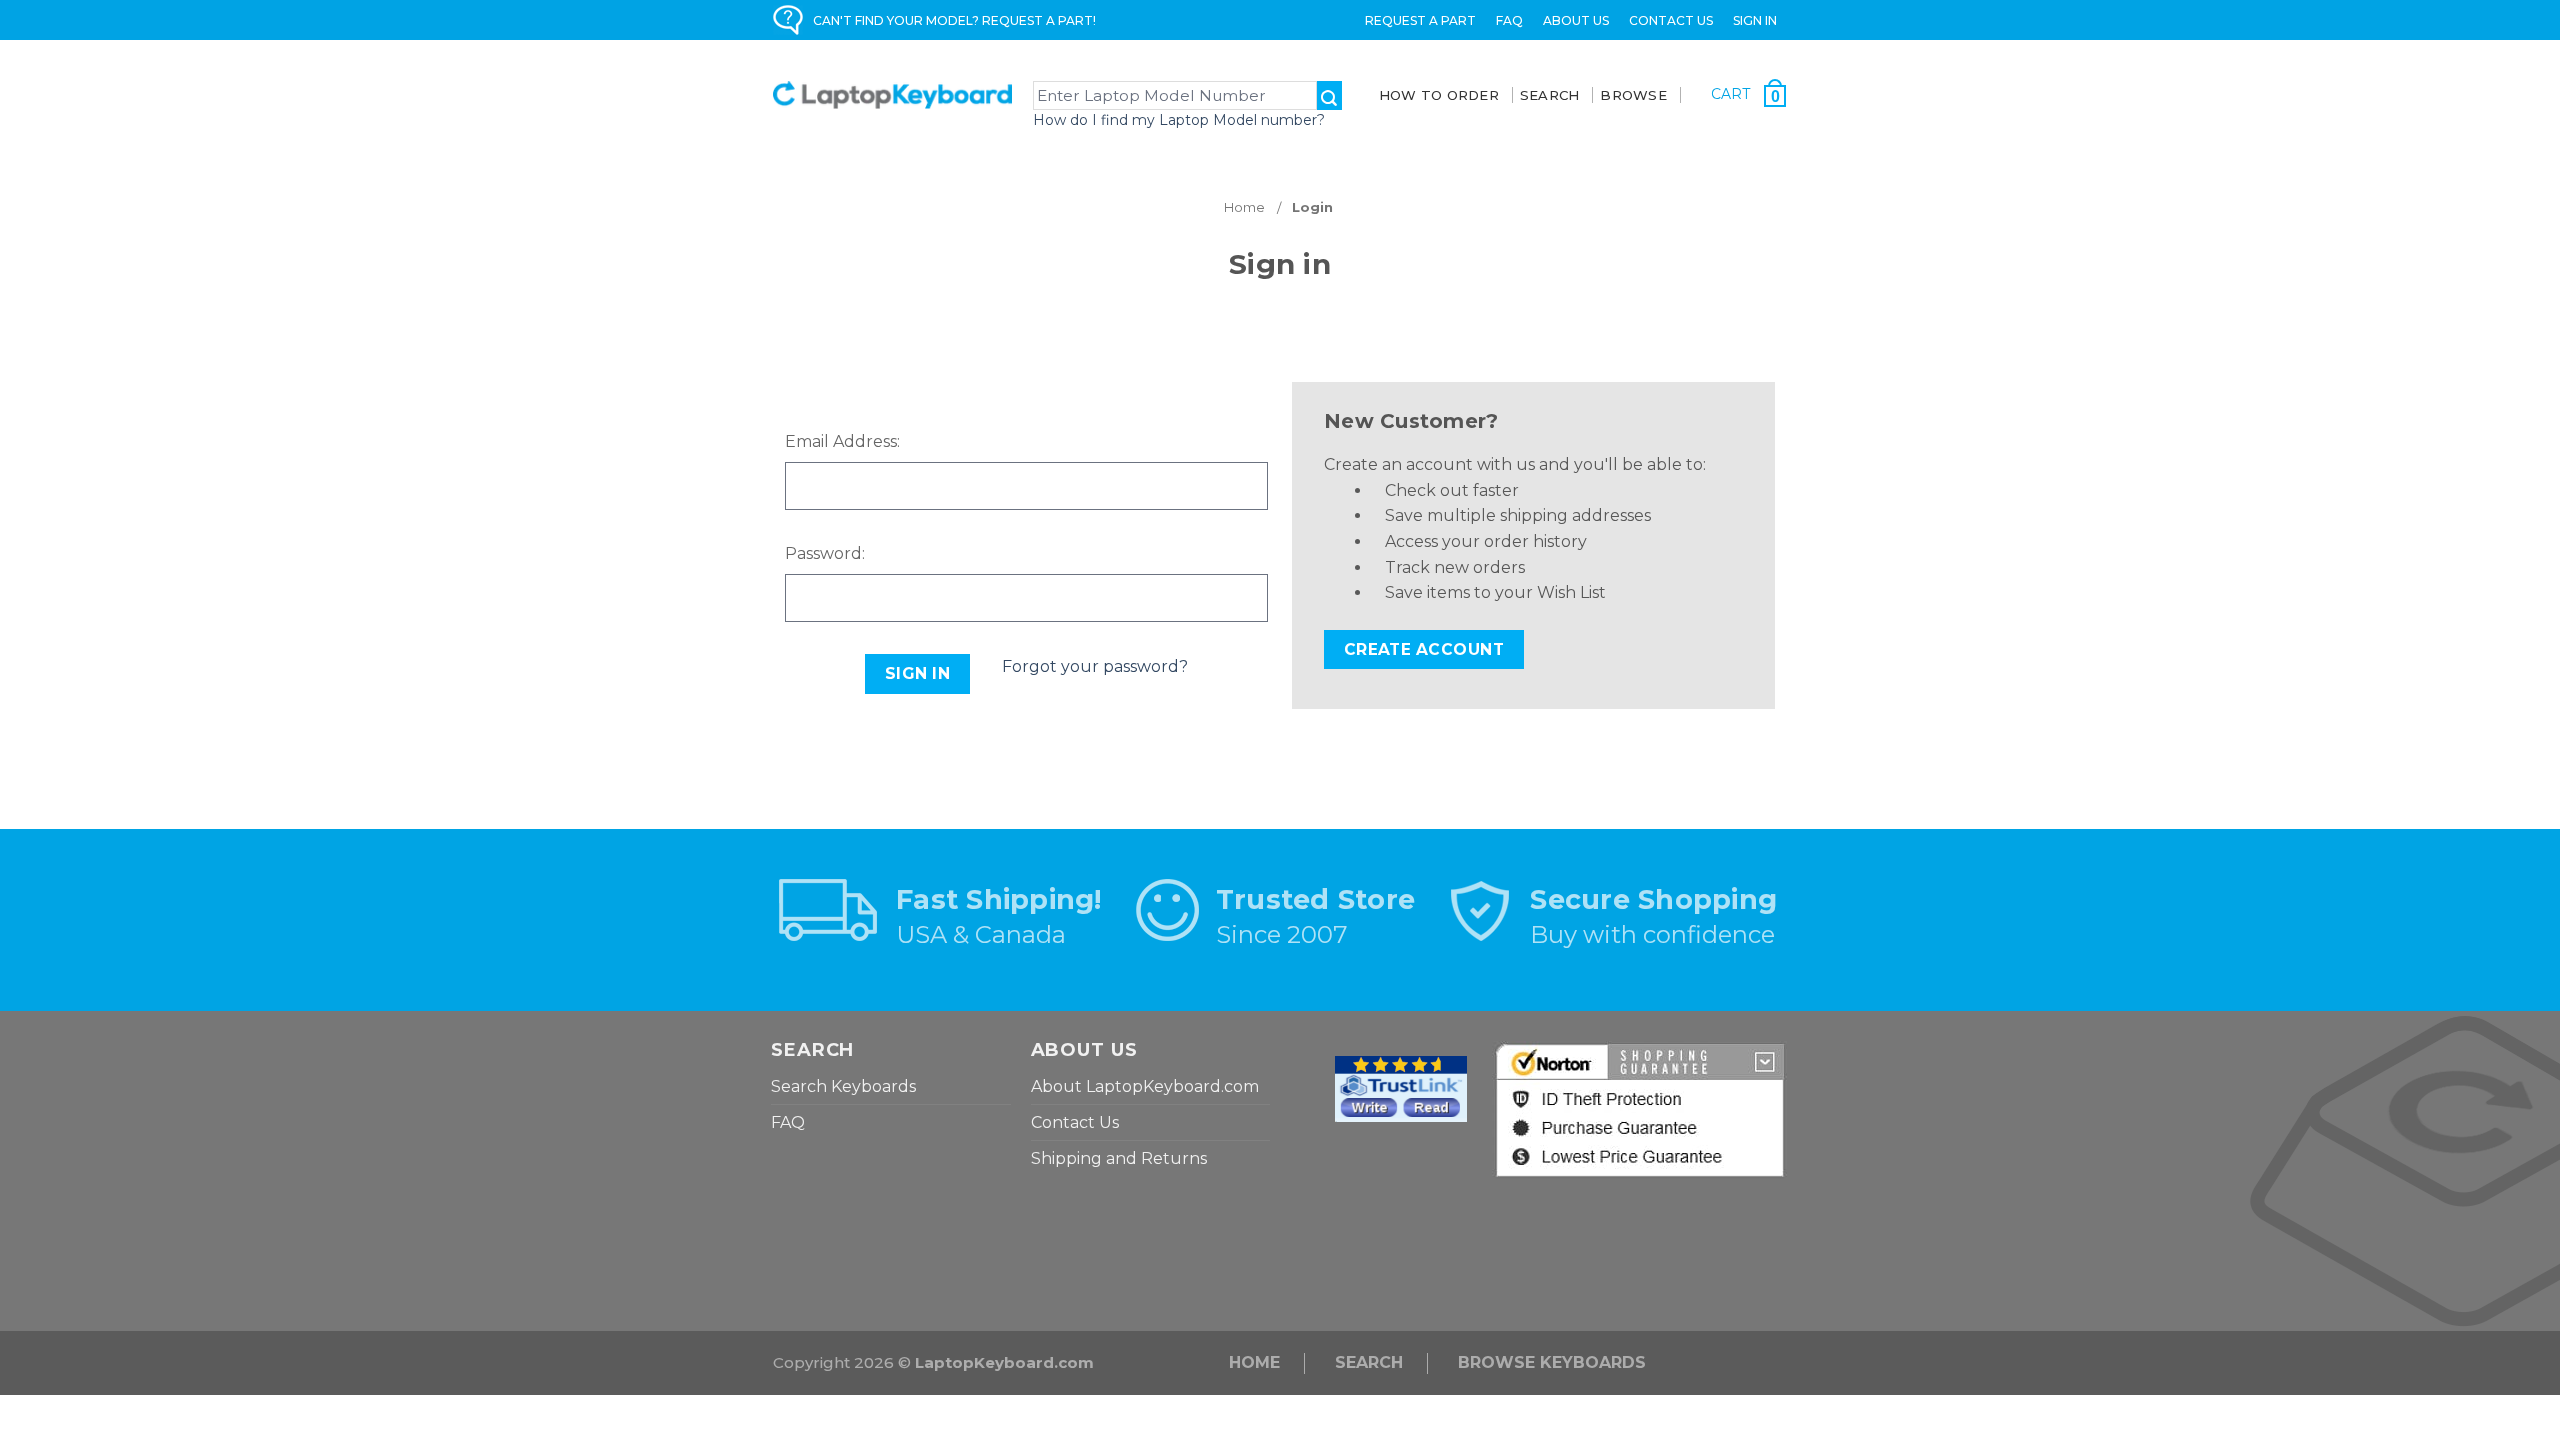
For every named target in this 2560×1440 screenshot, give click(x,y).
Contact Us (1671, 20)
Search (1369, 1362)
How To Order (1439, 95)
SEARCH (1550, 95)
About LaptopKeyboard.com (1145, 1086)
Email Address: (842, 441)
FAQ (1509, 20)
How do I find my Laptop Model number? (1179, 120)
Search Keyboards (843, 1086)
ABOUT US (1576, 20)
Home (1254, 1362)
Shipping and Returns (1119, 1158)
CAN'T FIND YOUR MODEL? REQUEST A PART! (954, 20)
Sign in (1755, 20)
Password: (825, 553)
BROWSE (1633, 95)
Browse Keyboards (1552, 1362)
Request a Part (1420, 20)
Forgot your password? (1095, 666)
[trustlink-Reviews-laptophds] (1401, 1087)
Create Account (1424, 649)
